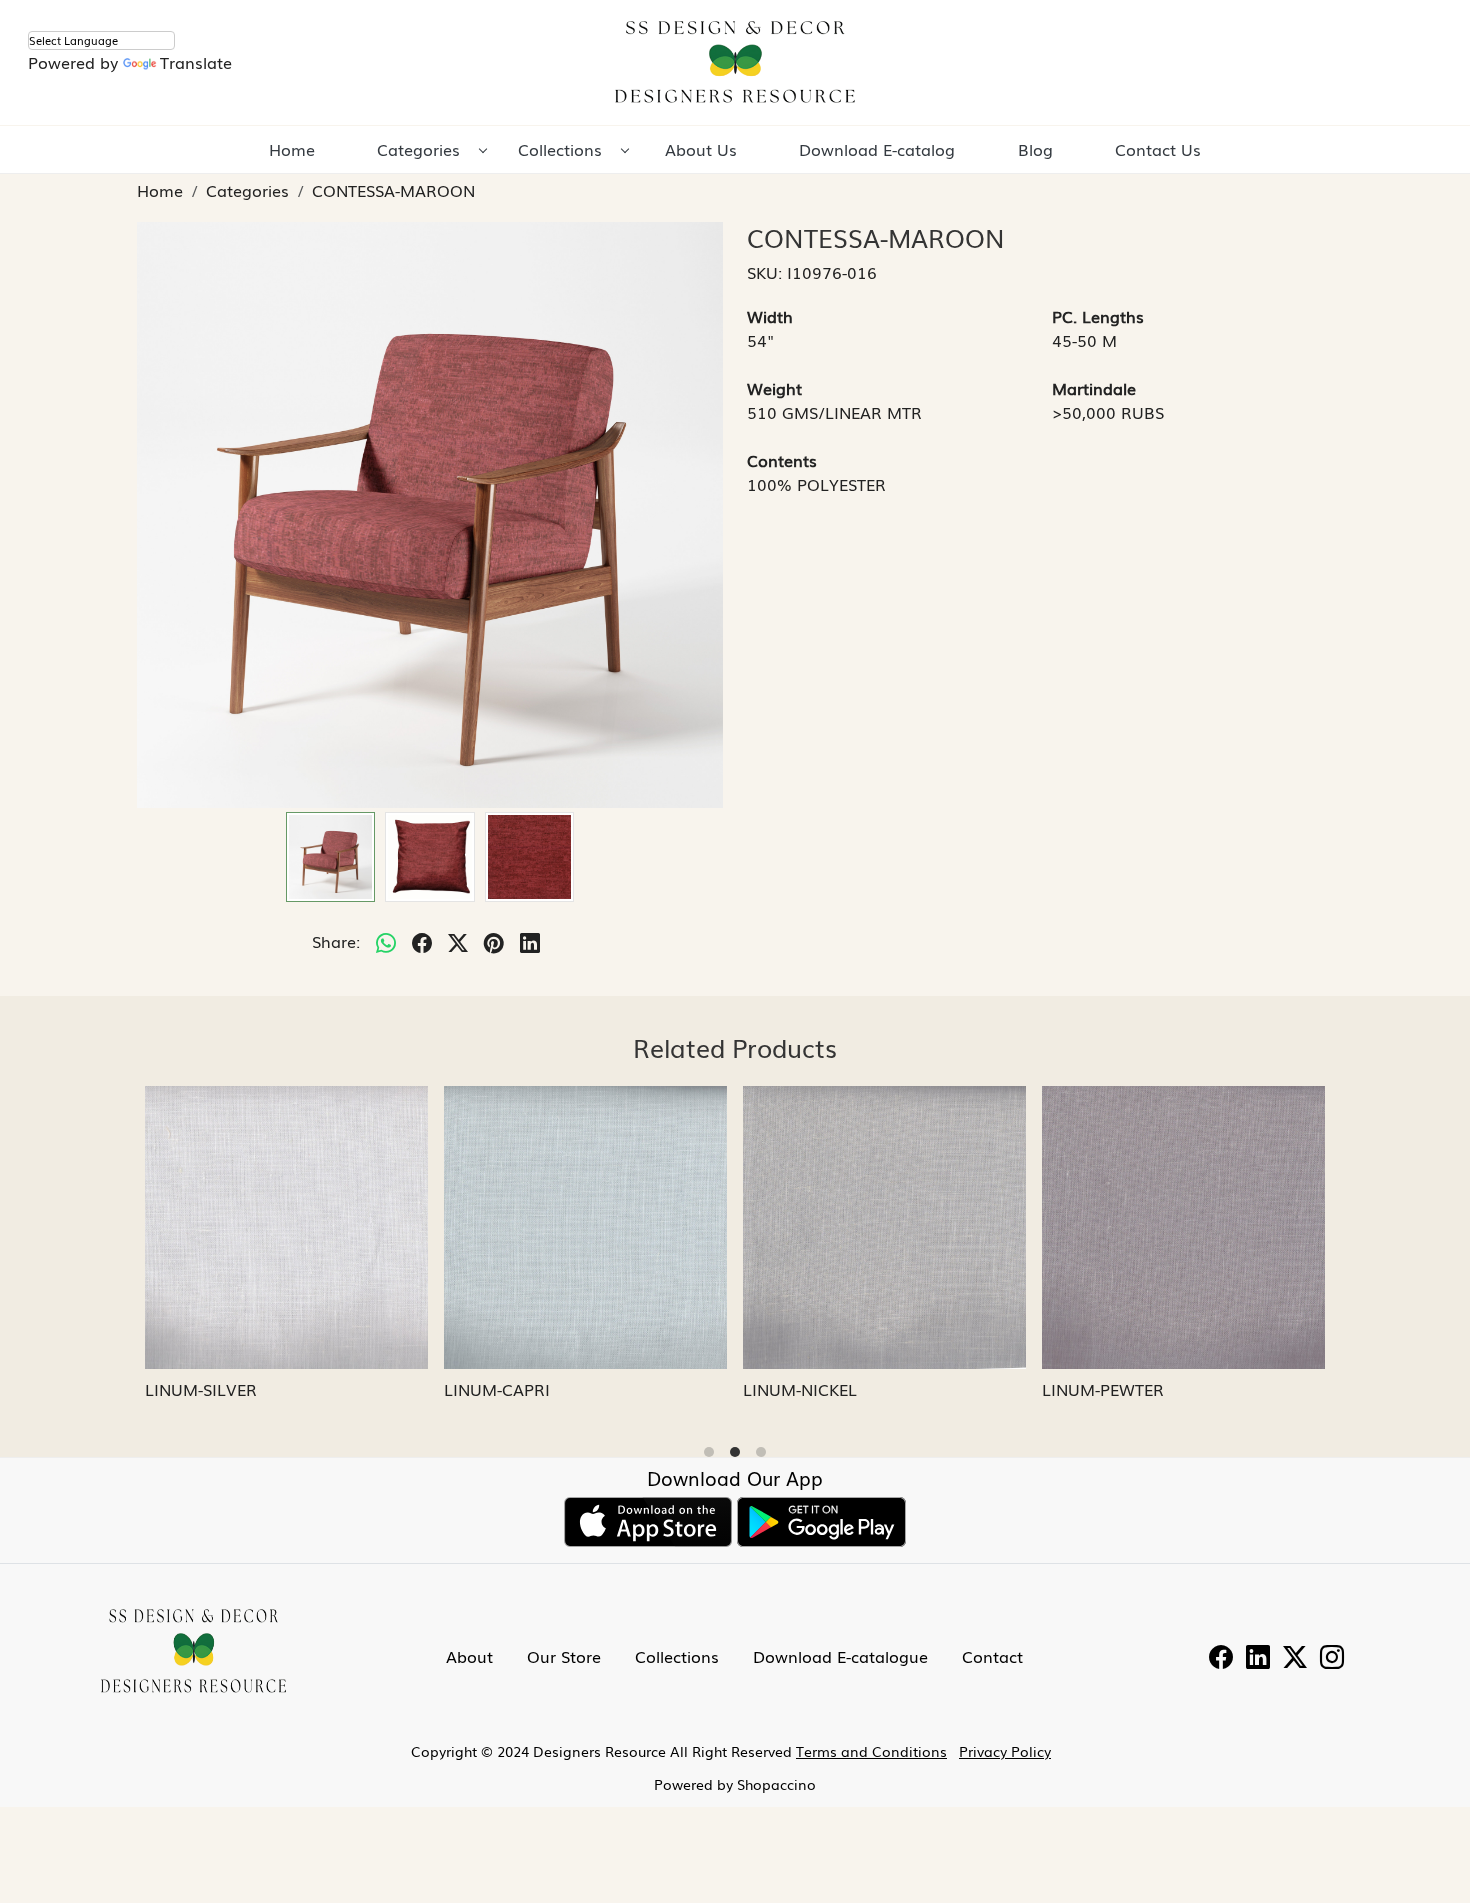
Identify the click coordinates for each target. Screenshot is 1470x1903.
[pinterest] (494, 941)
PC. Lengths (1098, 316)
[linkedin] (530, 941)
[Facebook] (1221, 1659)
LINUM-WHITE (804, 1389)
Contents (782, 460)
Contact (992, 1656)
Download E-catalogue (840, 1656)
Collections (560, 149)
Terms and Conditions (871, 1751)
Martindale (1094, 388)
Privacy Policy (1005, 1751)
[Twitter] (1295, 1659)
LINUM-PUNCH (508, 1389)
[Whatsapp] (386, 941)
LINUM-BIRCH (1103, 1389)
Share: (336, 941)
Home (292, 149)
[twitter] (458, 941)
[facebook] (422, 941)
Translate (196, 62)
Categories (418, 149)
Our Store (564, 1656)
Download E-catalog (877, 149)
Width (770, 316)
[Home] (735, 62)
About (469, 1656)
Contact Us (1158, 149)
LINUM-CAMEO (210, 1389)
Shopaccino (776, 1784)
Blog (1035, 149)
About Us (701, 149)
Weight (774, 388)
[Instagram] (1332, 1659)
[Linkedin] (1258, 1659)
